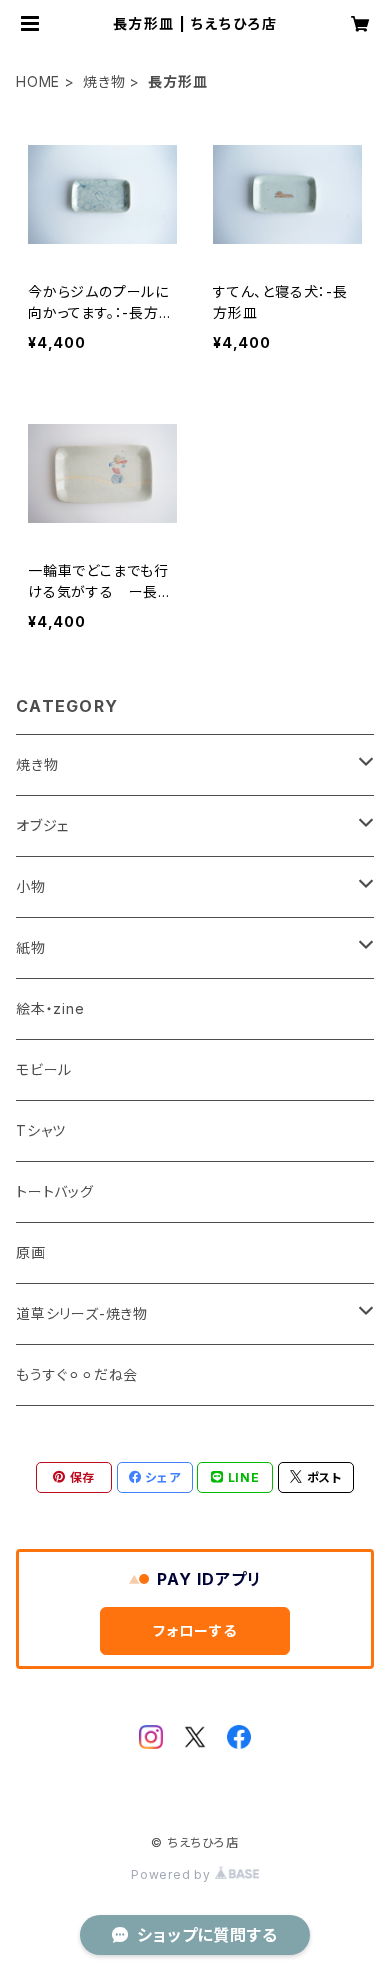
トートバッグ (55, 1191)
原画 (31, 1252)
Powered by (173, 1874)
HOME (38, 81)
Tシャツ (41, 1130)
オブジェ (42, 825)
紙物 (31, 947)
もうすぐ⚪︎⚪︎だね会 (77, 1374)
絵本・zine (50, 1008)
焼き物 (104, 81)
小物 (31, 886)
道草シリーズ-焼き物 (82, 1313)
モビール (44, 1069)
